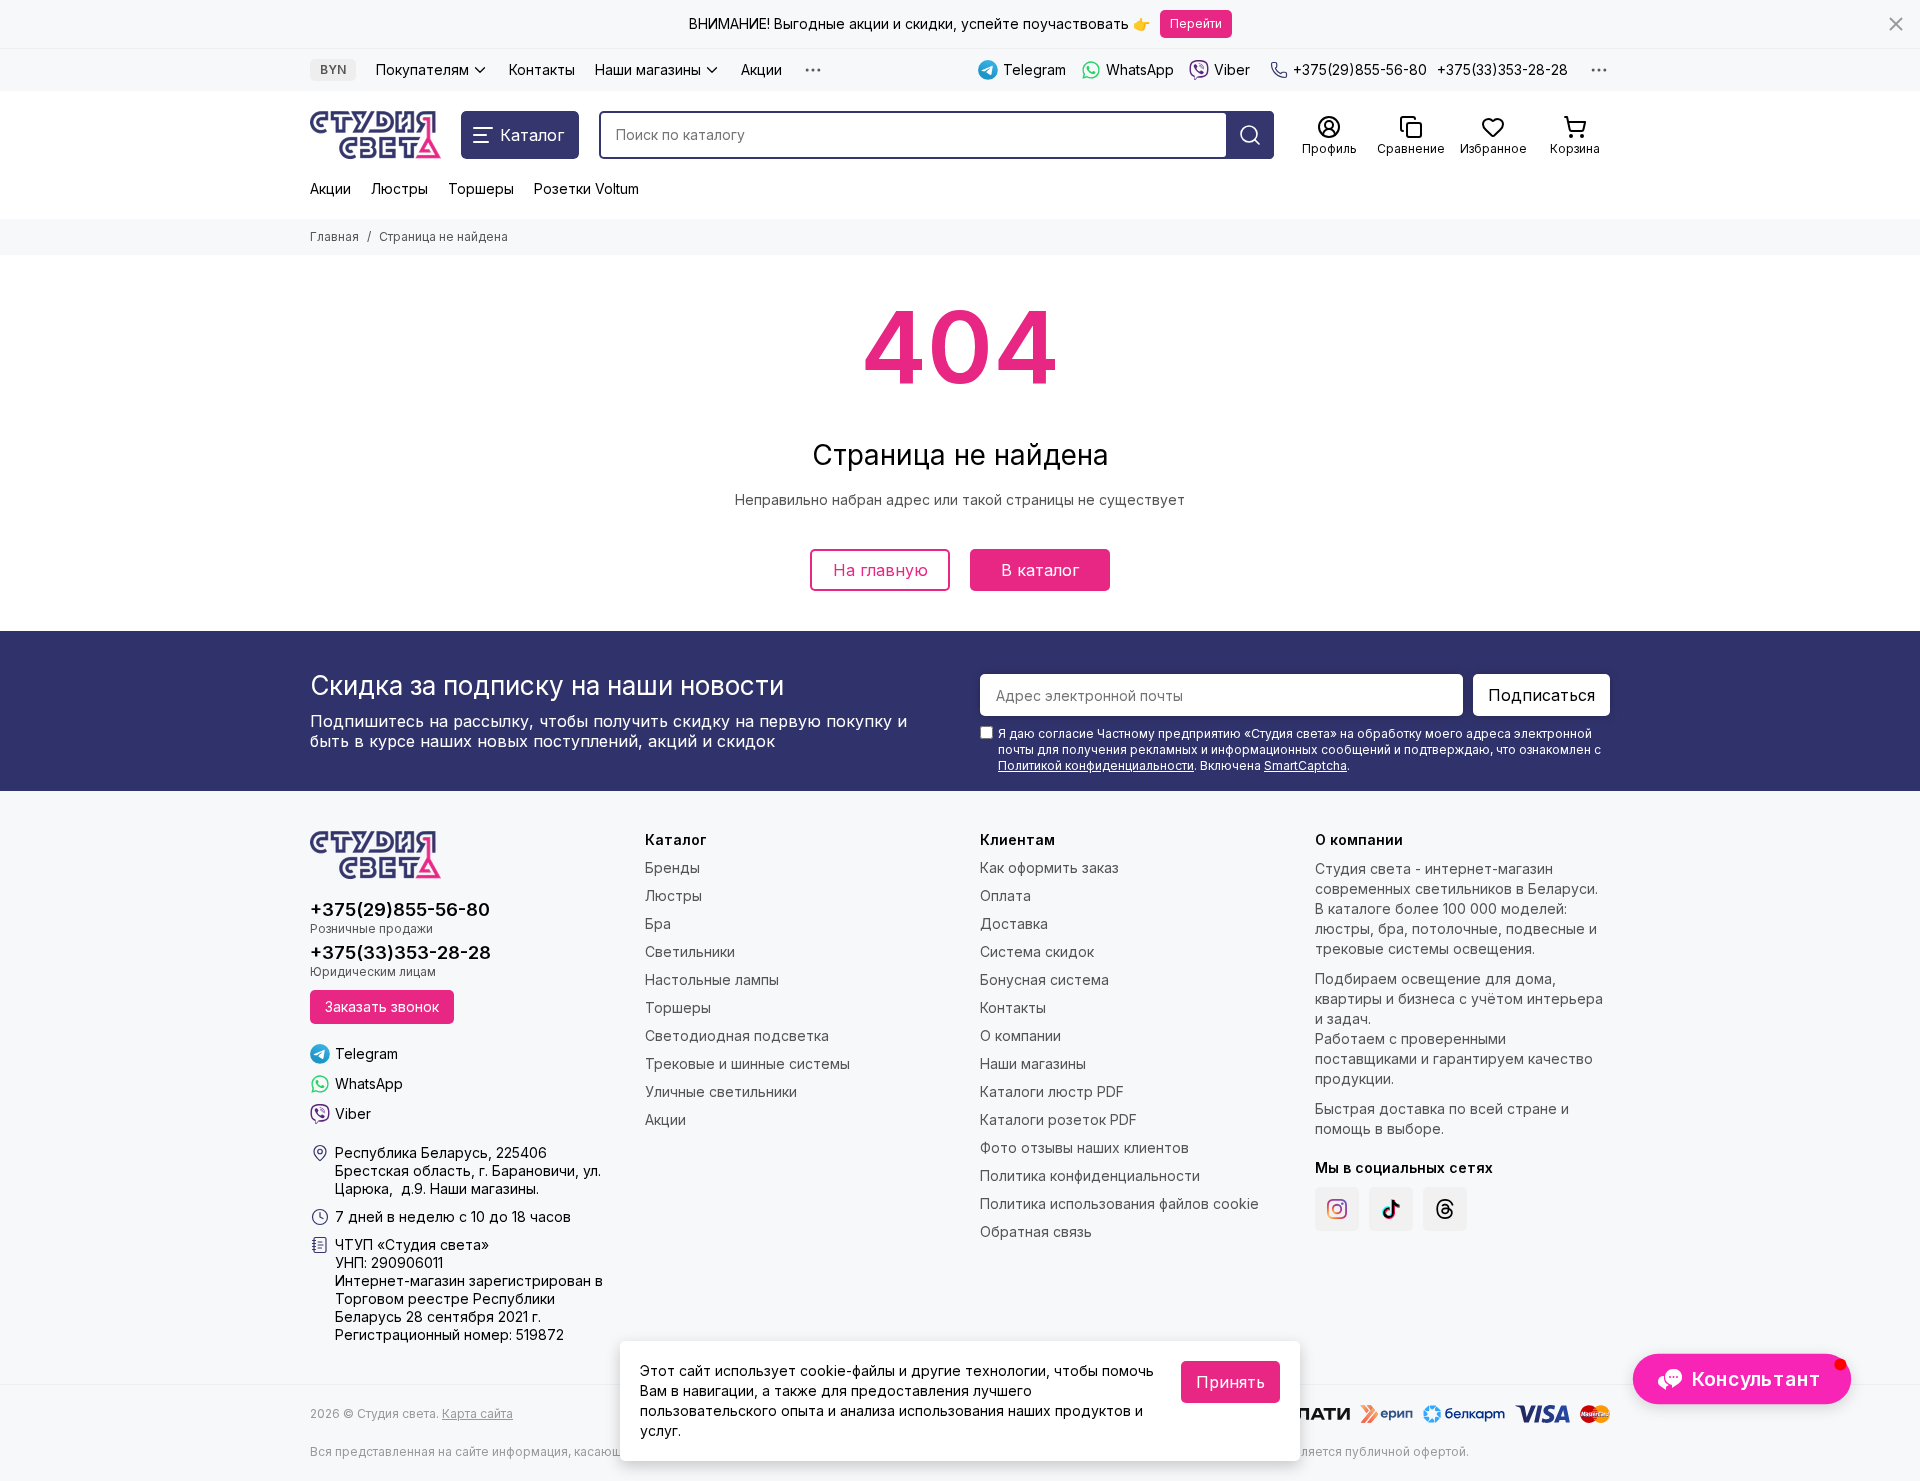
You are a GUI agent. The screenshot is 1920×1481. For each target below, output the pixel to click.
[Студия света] (375, 135)
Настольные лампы (712, 979)
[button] (1742, 1379)
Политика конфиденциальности (1090, 1175)
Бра (658, 923)
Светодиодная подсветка (737, 1035)
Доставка (1014, 923)
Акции (761, 69)
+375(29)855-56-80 (1360, 69)
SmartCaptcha (1305, 765)
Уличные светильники (721, 1091)
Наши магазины (648, 69)
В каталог (1040, 570)
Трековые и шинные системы (747, 1063)
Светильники (690, 951)
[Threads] (1445, 1209)
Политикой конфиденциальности (1096, 765)
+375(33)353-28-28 (1502, 69)
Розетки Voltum (586, 188)
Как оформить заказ (1049, 867)
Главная (334, 236)
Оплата (1005, 895)
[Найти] (1250, 135)
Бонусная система (1044, 979)
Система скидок (1037, 951)
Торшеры (481, 188)
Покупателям (422, 69)
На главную (880, 570)
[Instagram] (1337, 1209)
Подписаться (1541, 695)
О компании (1020, 1035)
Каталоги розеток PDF (1058, 1119)
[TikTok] (1391, 1209)
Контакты (542, 69)
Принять (1230, 1382)
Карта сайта (477, 1413)
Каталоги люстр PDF (1052, 1091)
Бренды (672, 867)
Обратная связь (1036, 1231)
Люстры (399, 188)
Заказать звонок (382, 1006)
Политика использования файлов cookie (1119, 1203)
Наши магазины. (484, 1188)
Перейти (1196, 23)
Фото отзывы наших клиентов (1084, 1147)
